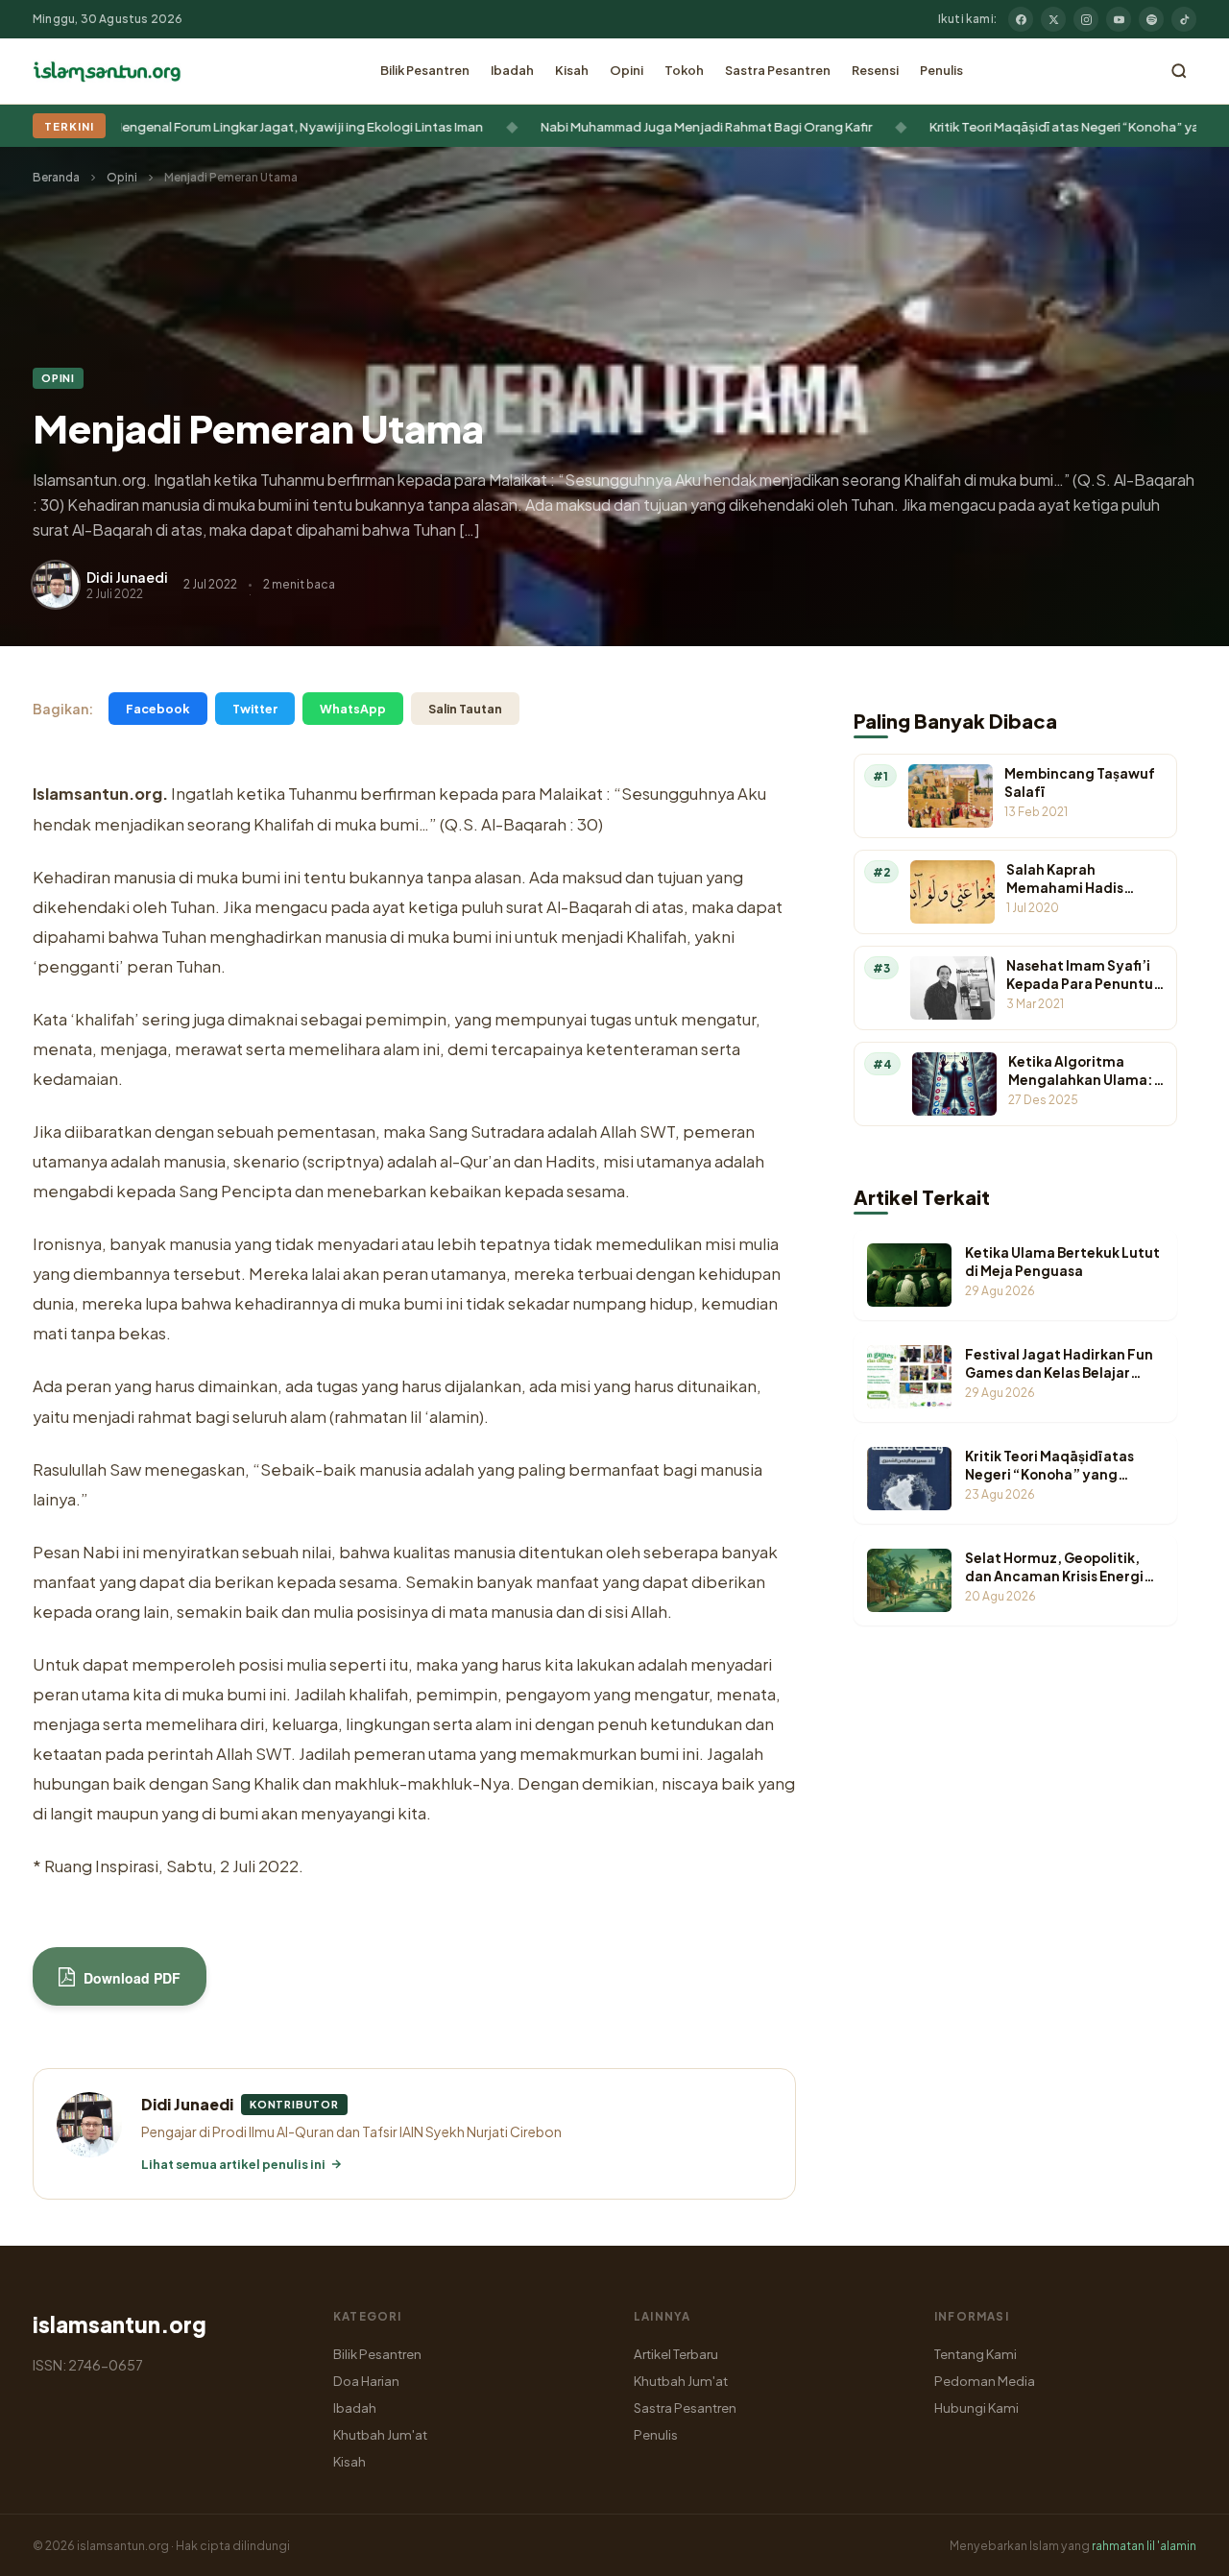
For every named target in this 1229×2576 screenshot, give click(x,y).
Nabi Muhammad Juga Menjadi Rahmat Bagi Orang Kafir (650, 126)
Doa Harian (366, 2381)
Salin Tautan (465, 709)
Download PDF (130, 1978)
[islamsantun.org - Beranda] (107, 71)
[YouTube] (1119, 19)
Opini (627, 70)
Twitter (255, 709)
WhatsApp (353, 709)
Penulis (941, 70)
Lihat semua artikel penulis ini (233, 2164)
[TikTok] (1184, 19)
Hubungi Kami (976, 2407)
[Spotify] (1151, 19)
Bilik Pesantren (425, 70)
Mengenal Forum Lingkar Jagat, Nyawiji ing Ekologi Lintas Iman (241, 126)
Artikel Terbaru (676, 2354)
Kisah (572, 70)
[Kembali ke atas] (1181, 2547)
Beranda (56, 177)
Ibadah (512, 70)
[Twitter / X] (1053, 19)
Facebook (158, 709)
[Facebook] (1021, 19)
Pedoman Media (985, 2381)
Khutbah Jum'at (380, 2434)
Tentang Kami (976, 2354)
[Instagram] (1086, 19)
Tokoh (684, 70)
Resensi (875, 70)
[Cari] (1179, 71)
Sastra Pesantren (778, 70)
